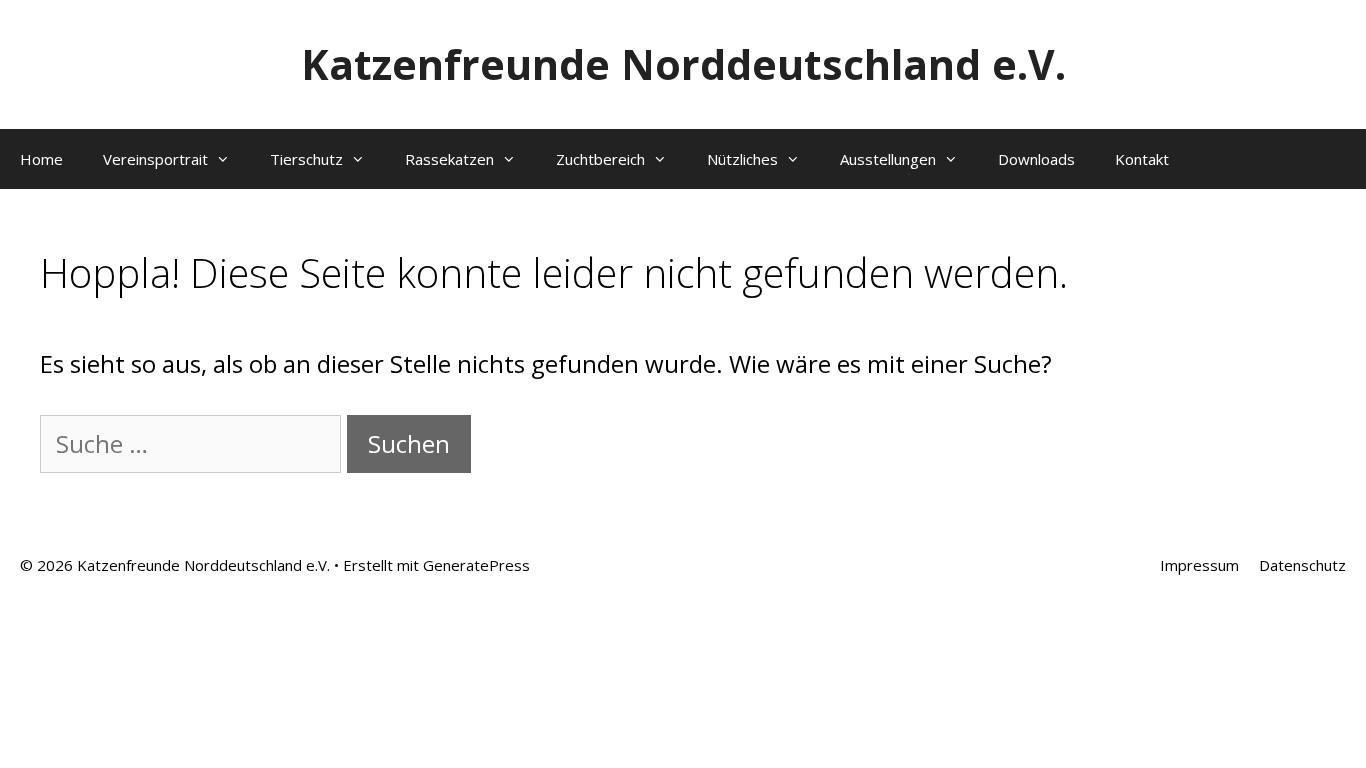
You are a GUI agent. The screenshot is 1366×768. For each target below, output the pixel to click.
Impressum (1199, 565)
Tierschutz (306, 159)
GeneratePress (476, 565)
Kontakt (1142, 159)
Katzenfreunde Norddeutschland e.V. (683, 64)
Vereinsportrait (155, 159)
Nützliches (742, 159)
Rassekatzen (449, 159)
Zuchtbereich (600, 159)
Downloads (1036, 159)
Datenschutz (1302, 565)
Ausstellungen (888, 159)
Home (41, 159)
